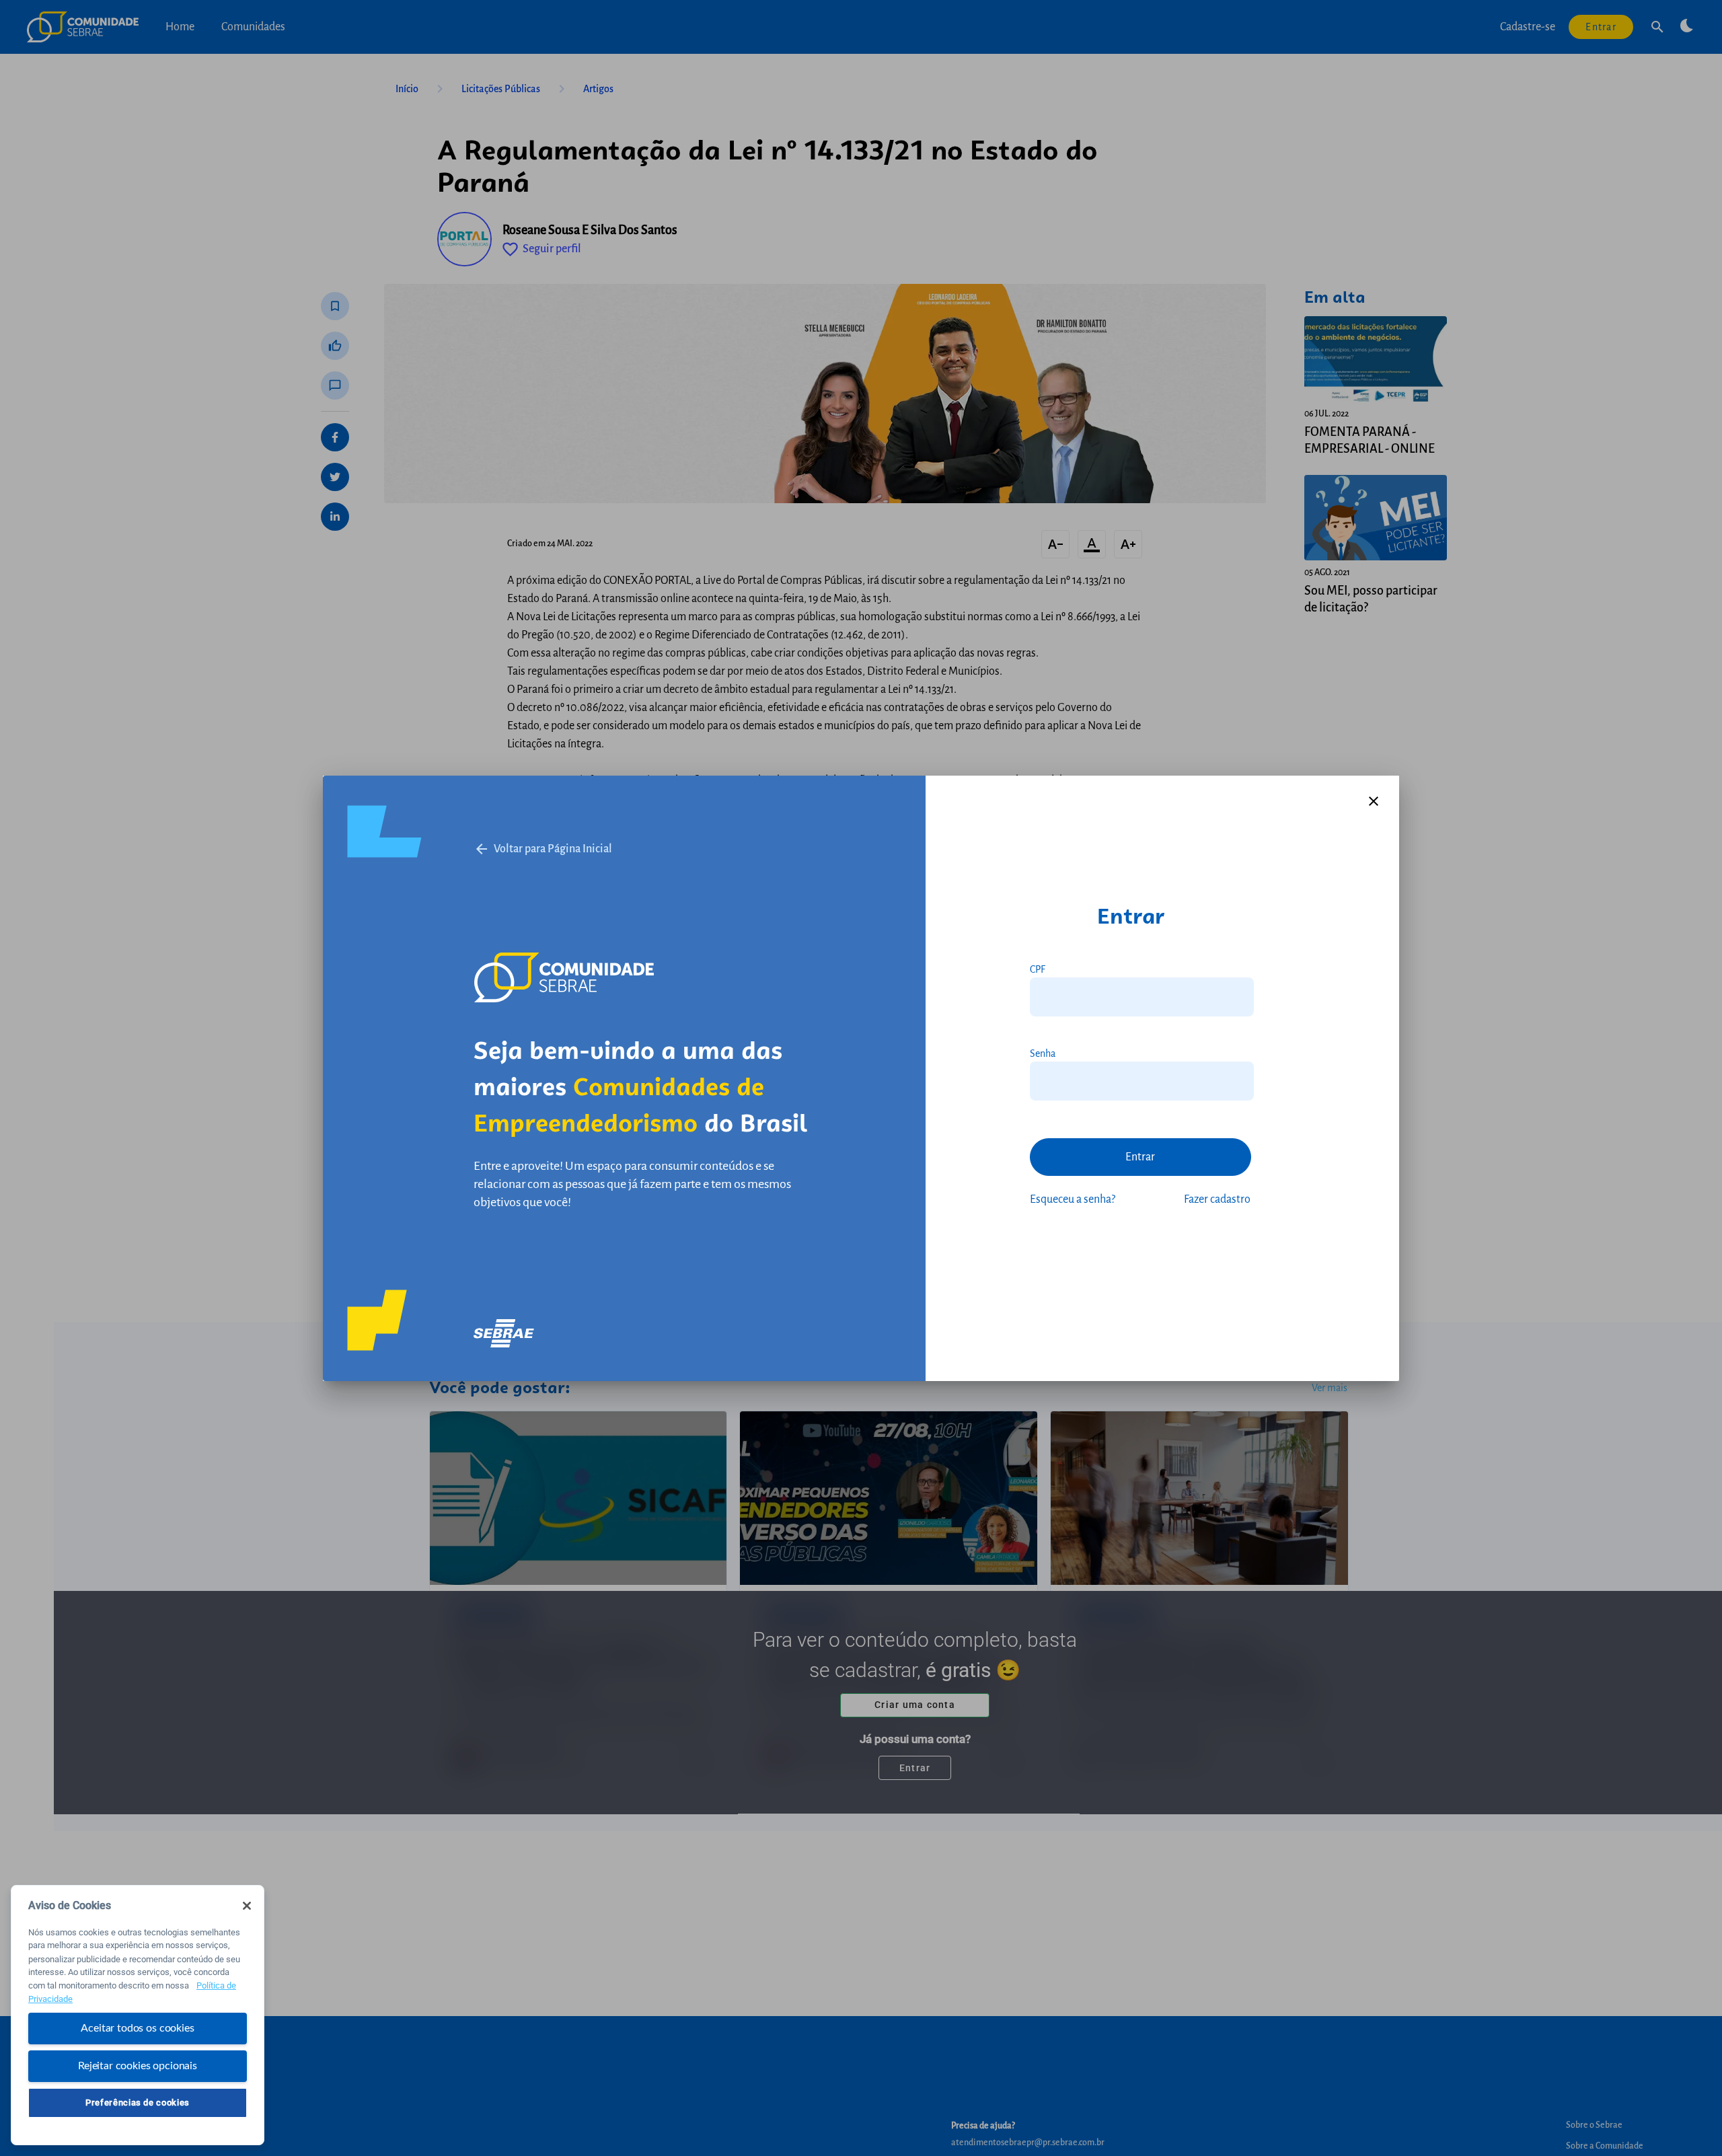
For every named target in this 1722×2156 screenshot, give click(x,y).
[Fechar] (247, 1906)
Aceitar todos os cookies (137, 2028)
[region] (138, 2015)
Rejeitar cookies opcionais (138, 2065)
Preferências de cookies (138, 2103)
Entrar (1140, 1157)
